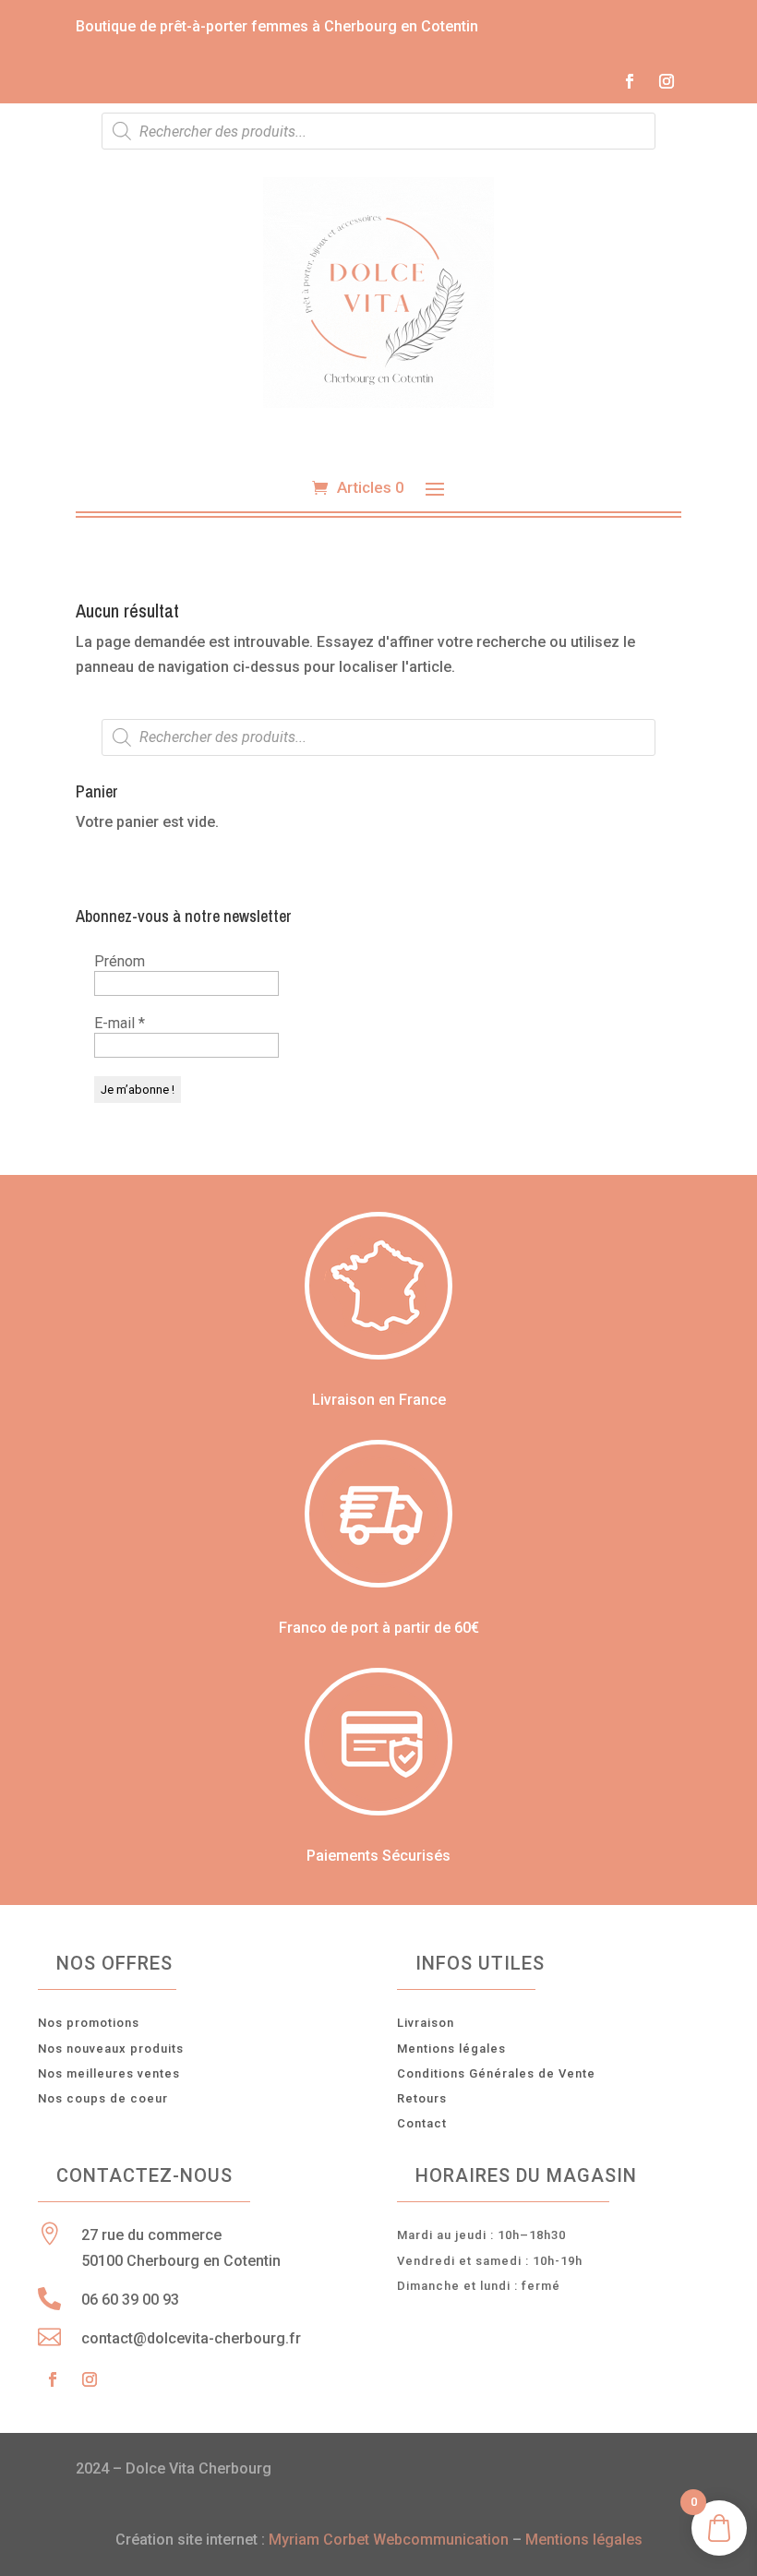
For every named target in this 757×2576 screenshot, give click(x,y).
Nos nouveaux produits (111, 2049)
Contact (422, 2123)
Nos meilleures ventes (109, 2073)
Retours (422, 2098)
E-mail (120, 1023)
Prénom (120, 961)
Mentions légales (451, 2049)
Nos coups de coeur (103, 2098)
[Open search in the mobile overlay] (378, 131)
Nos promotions (89, 2023)
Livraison (426, 2023)
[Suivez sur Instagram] (667, 81)
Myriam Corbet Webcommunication (387, 2540)
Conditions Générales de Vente (496, 2073)
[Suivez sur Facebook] (630, 81)
